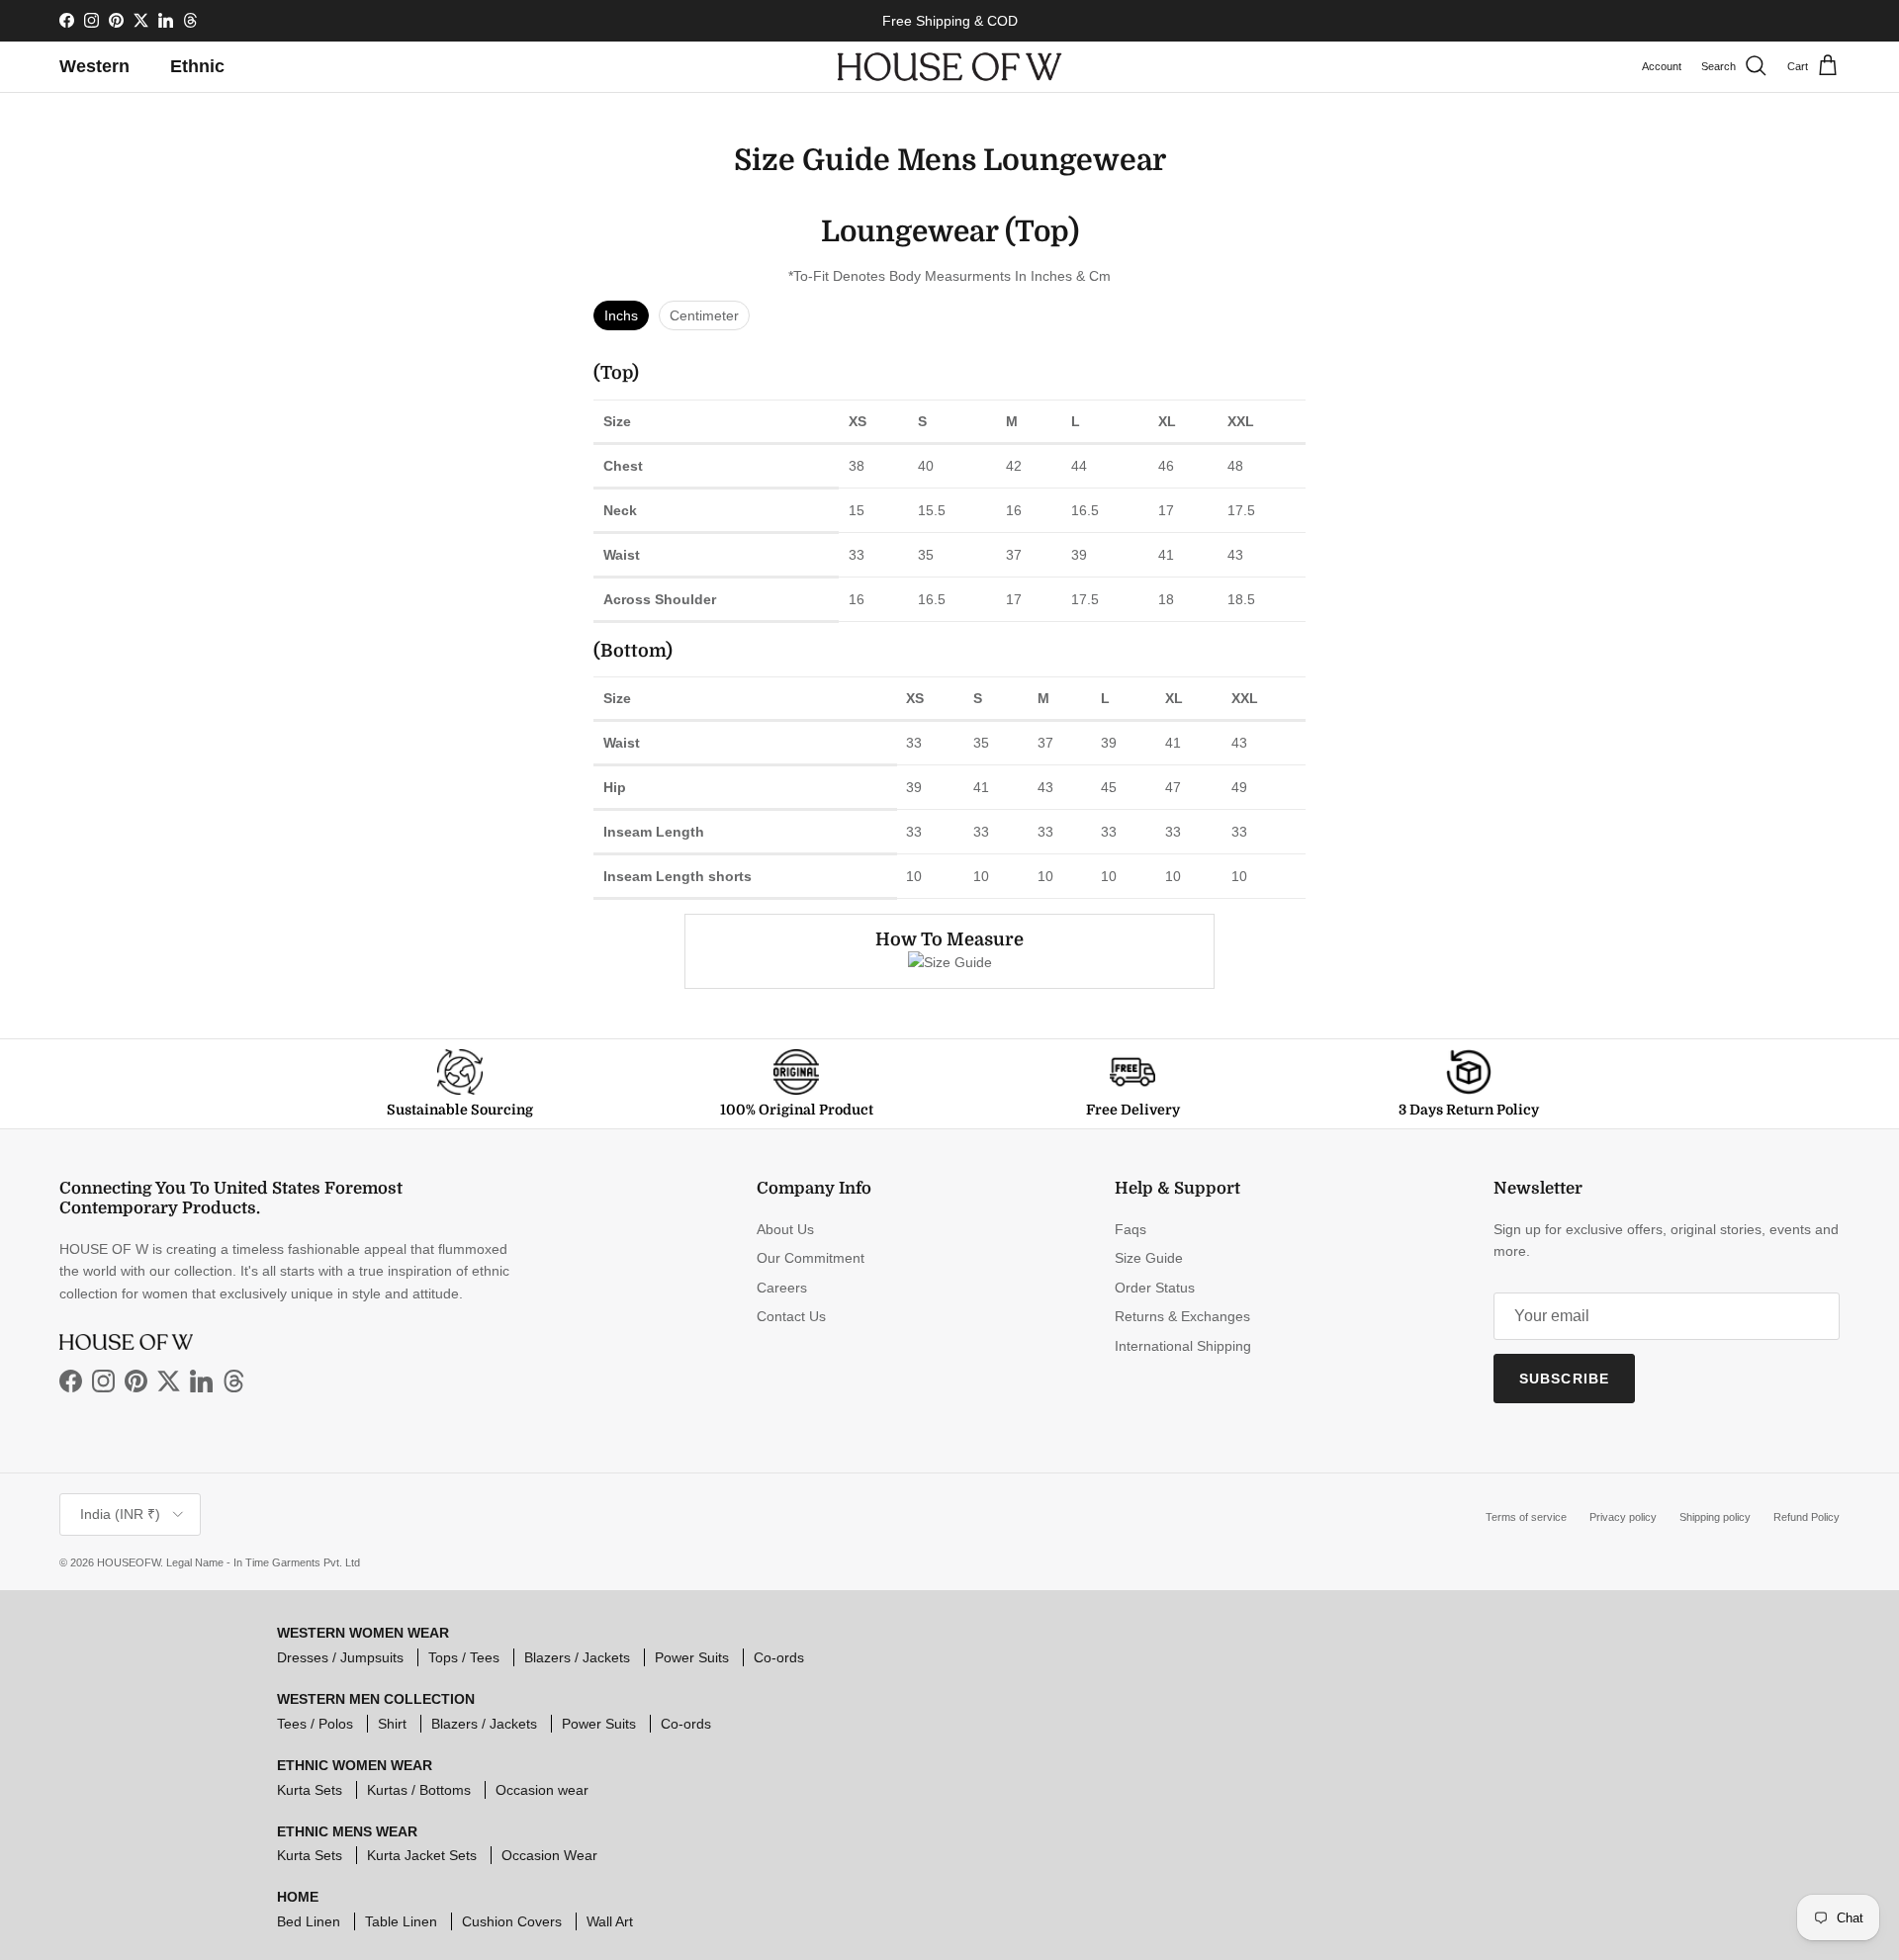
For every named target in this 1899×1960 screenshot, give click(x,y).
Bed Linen (309, 1921)
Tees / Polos (315, 1724)
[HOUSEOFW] (949, 67)
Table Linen (401, 1921)
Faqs (1130, 1229)
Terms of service (1526, 1517)
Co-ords (779, 1657)
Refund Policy (1807, 1517)
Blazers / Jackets (577, 1657)
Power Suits (692, 1657)
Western (94, 66)
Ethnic (197, 66)
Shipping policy (1715, 1517)
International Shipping (1183, 1346)
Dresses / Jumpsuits (340, 1657)
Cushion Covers (512, 1921)
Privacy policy (1623, 1517)
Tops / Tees (464, 1657)
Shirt (392, 1724)
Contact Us (791, 1316)
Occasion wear (542, 1790)
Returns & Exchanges (1182, 1316)
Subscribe (1564, 1379)
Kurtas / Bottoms (419, 1790)
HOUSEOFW (129, 1562)
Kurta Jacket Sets (422, 1855)
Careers (782, 1288)
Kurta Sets (310, 1790)
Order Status (1155, 1288)
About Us (785, 1229)
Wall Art (610, 1921)
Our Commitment (811, 1258)
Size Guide (1149, 1258)
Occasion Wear (549, 1855)
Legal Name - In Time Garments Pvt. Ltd (263, 1562)
